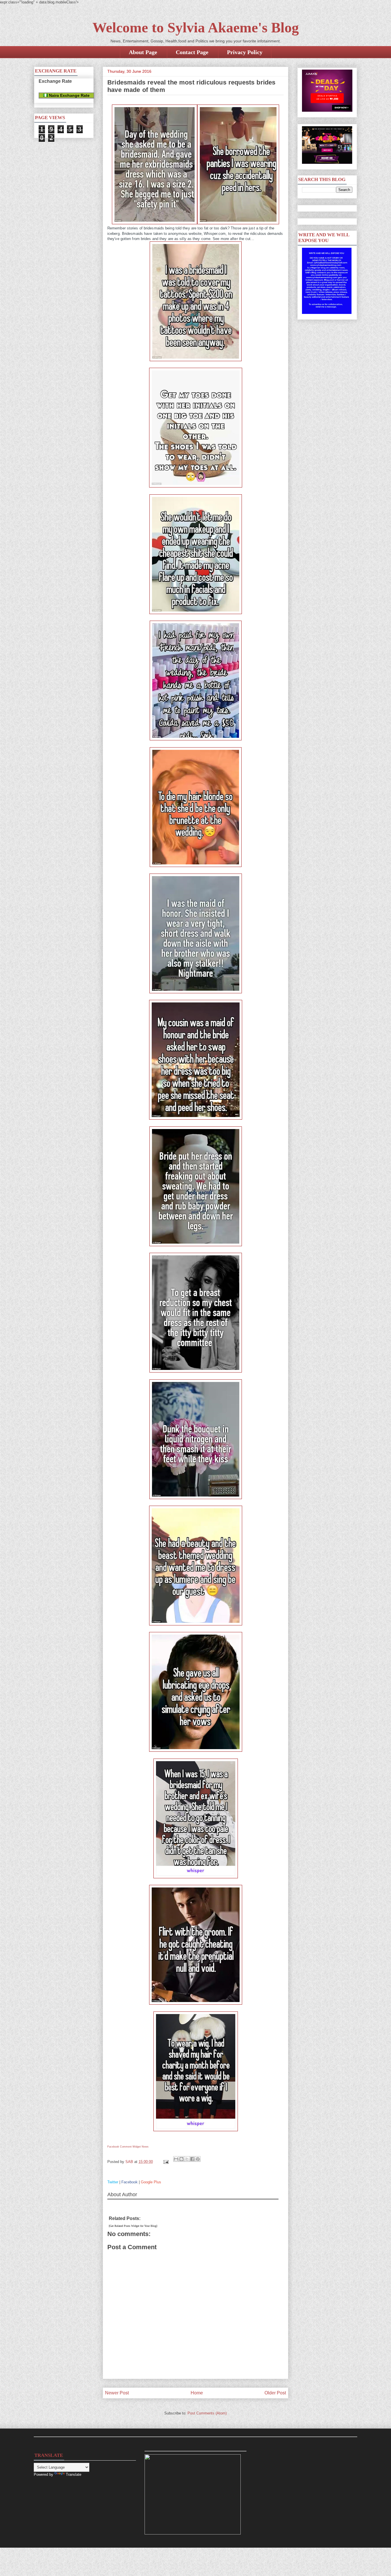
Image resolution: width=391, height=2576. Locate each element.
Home (197, 2393)
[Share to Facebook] (192, 2159)
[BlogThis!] (181, 2159)
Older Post (275, 2393)
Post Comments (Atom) (207, 2413)
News (145, 2147)
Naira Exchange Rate (69, 95)
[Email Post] (166, 2162)
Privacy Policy (245, 52)
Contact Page (192, 52)
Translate (74, 2474)
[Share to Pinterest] (198, 2159)
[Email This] (176, 2159)
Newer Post (117, 2393)
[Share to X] (187, 2159)
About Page (143, 52)
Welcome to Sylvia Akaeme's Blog (196, 27)
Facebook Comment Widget (124, 2147)
